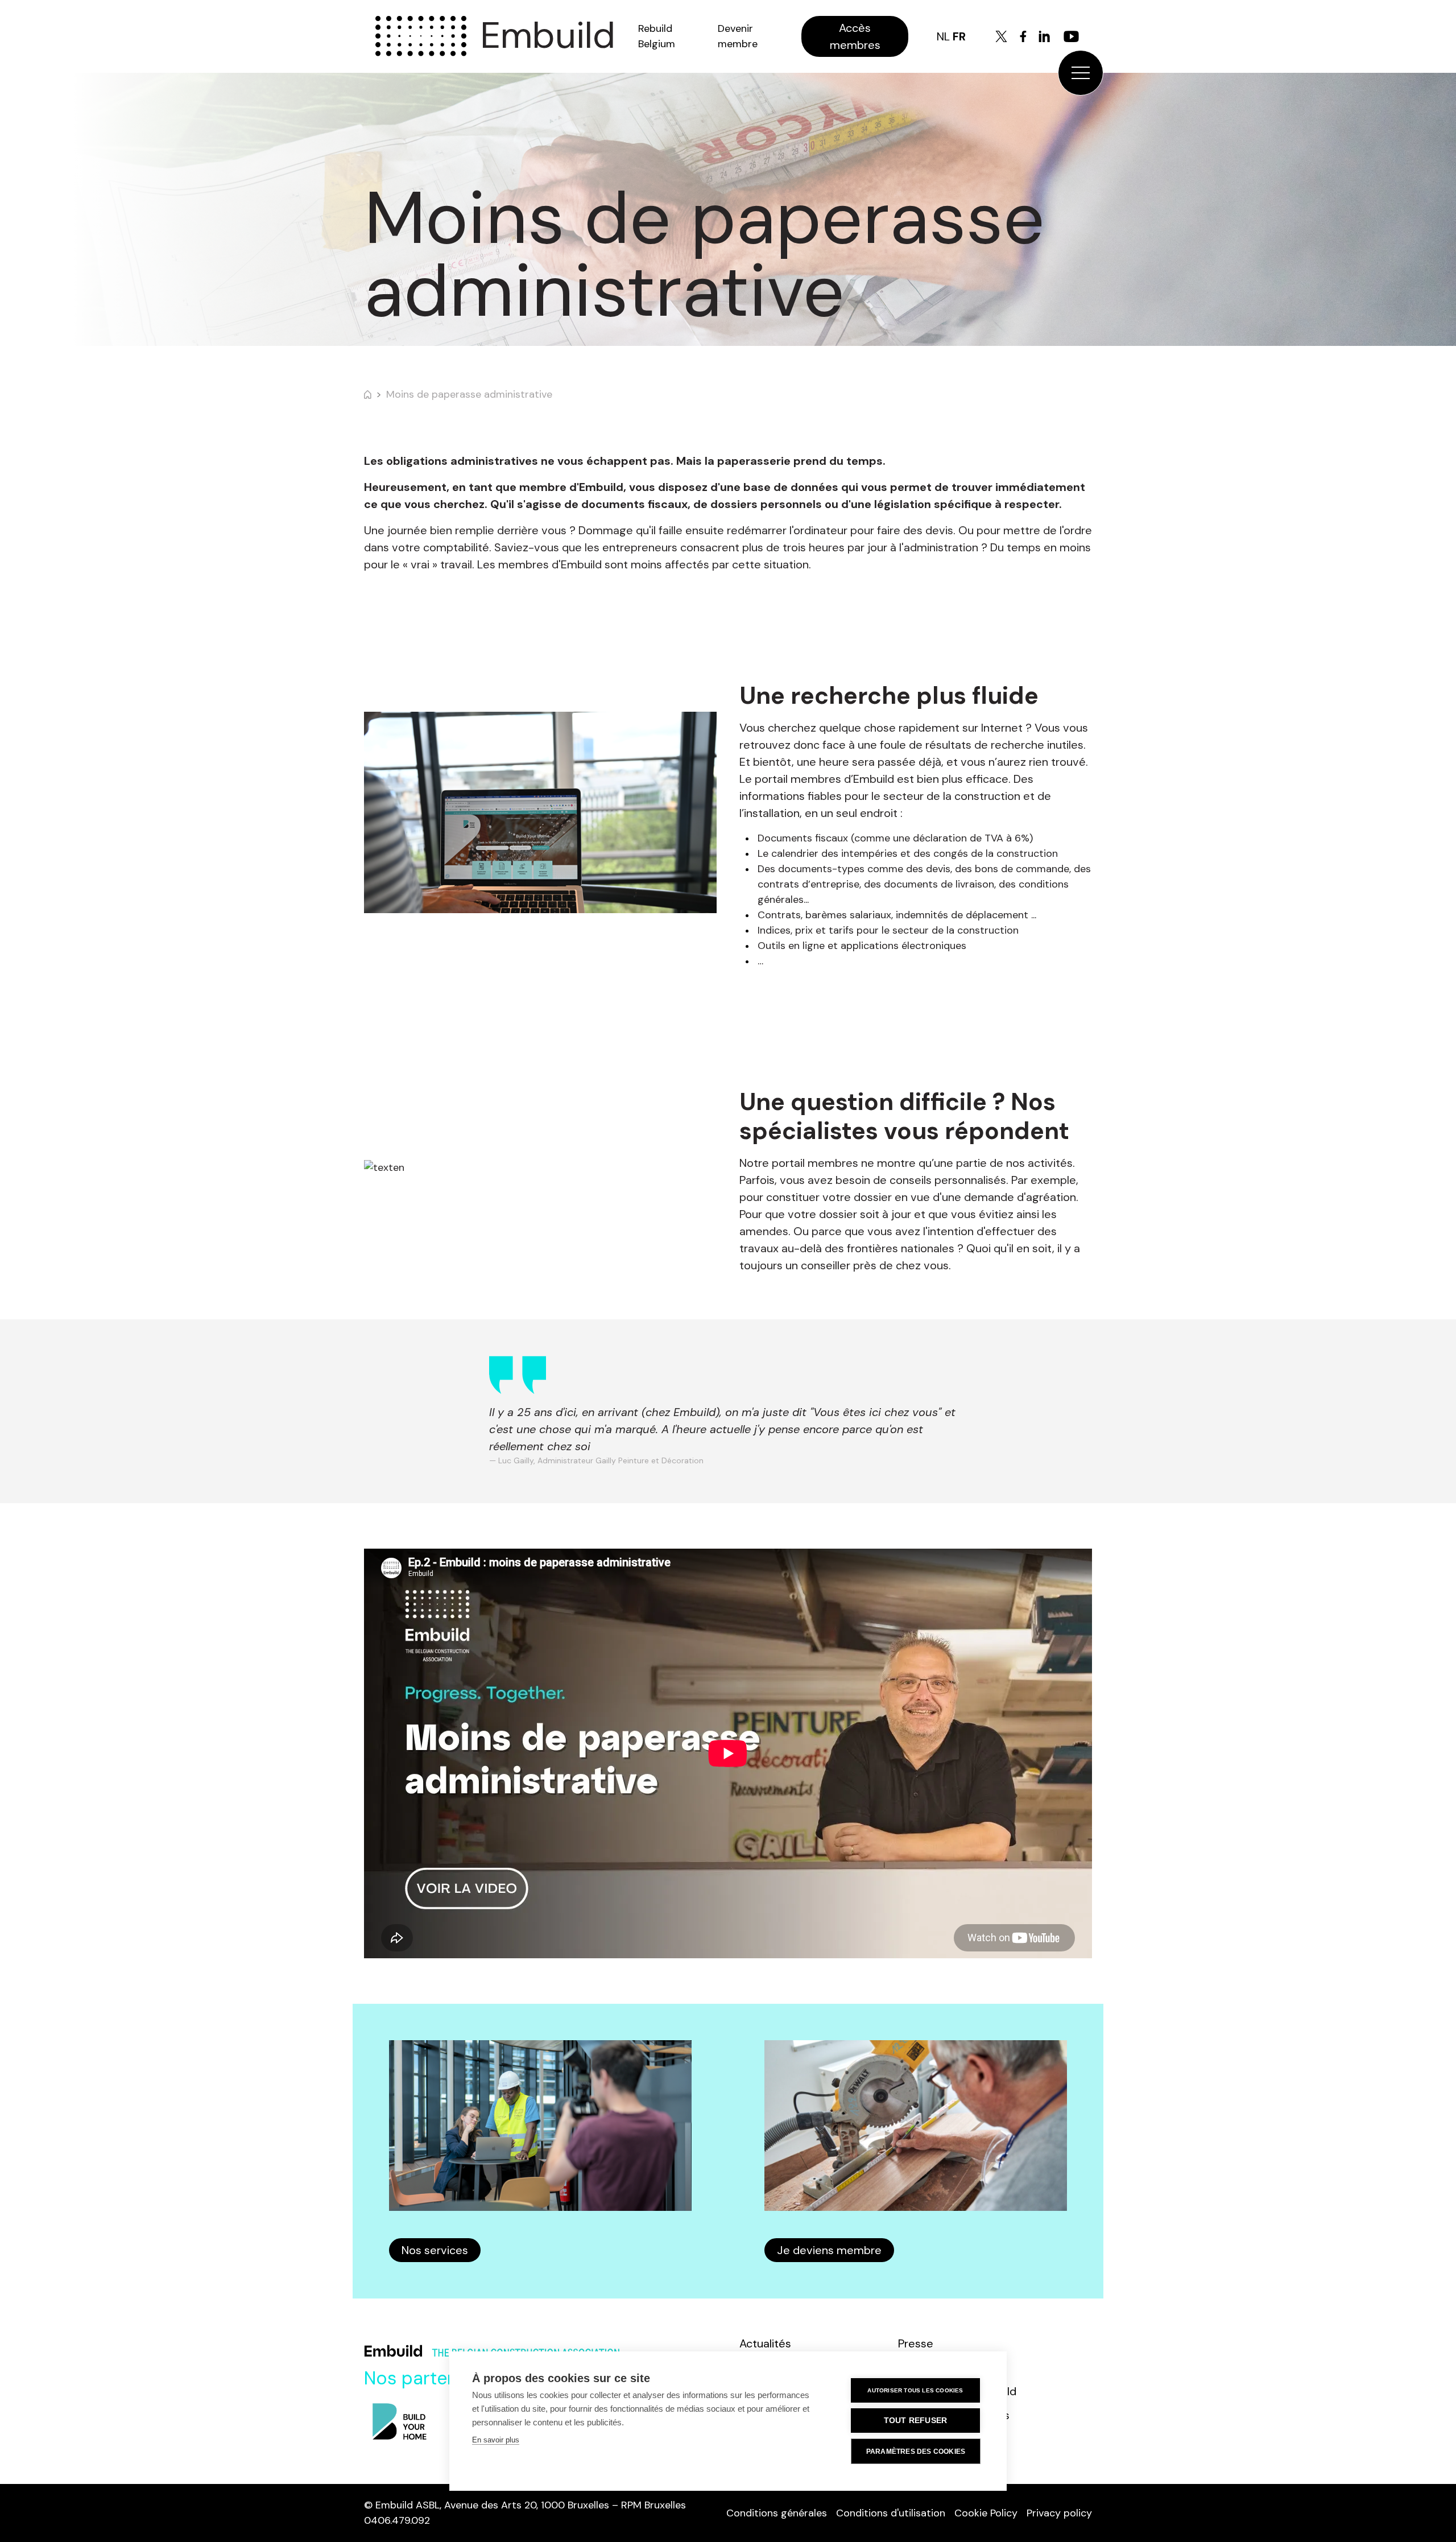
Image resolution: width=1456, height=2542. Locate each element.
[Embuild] (421, 36)
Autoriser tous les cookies (915, 2390)
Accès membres (855, 36)
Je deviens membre (829, 2250)
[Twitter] (1001, 36)
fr (959, 36)
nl (943, 36)
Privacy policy (1059, 2513)
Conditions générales (777, 2513)
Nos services (435, 2250)
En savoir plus (496, 2440)
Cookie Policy (986, 2513)
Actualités (765, 2343)
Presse (916, 2343)
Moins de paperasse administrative (469, 394)
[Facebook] (1023, 36)
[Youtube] (1071, 36)
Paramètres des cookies (916, 2452)
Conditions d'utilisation (891, 2513)
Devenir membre (738, 36)
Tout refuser (915, 2421)
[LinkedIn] (1044, 36)
